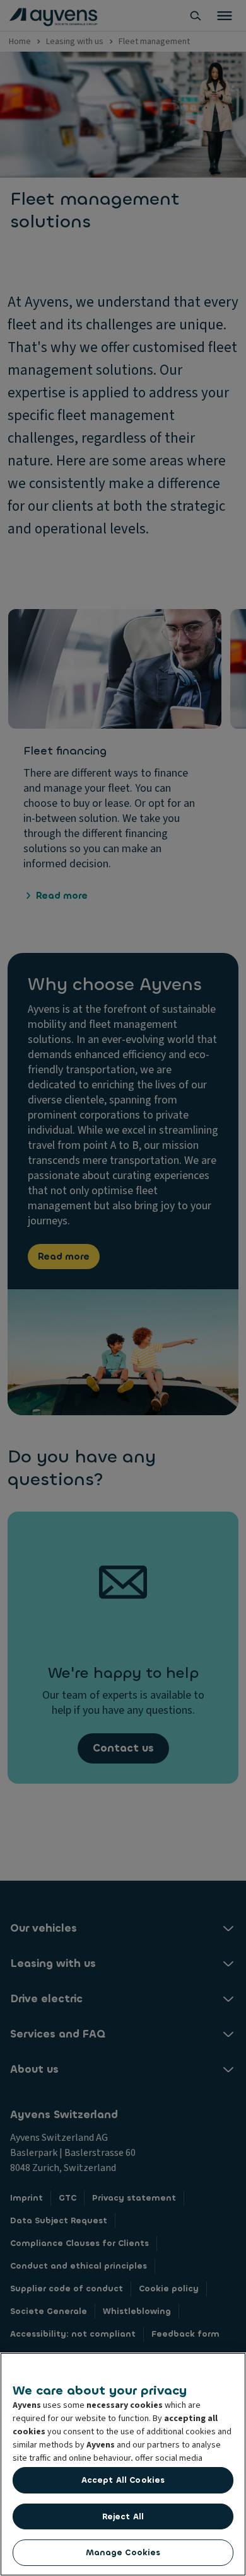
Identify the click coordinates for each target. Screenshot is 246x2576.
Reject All (123, 2516)
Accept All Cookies (123, 2480)
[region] (123, 2464)
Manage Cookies (123, 2552)
